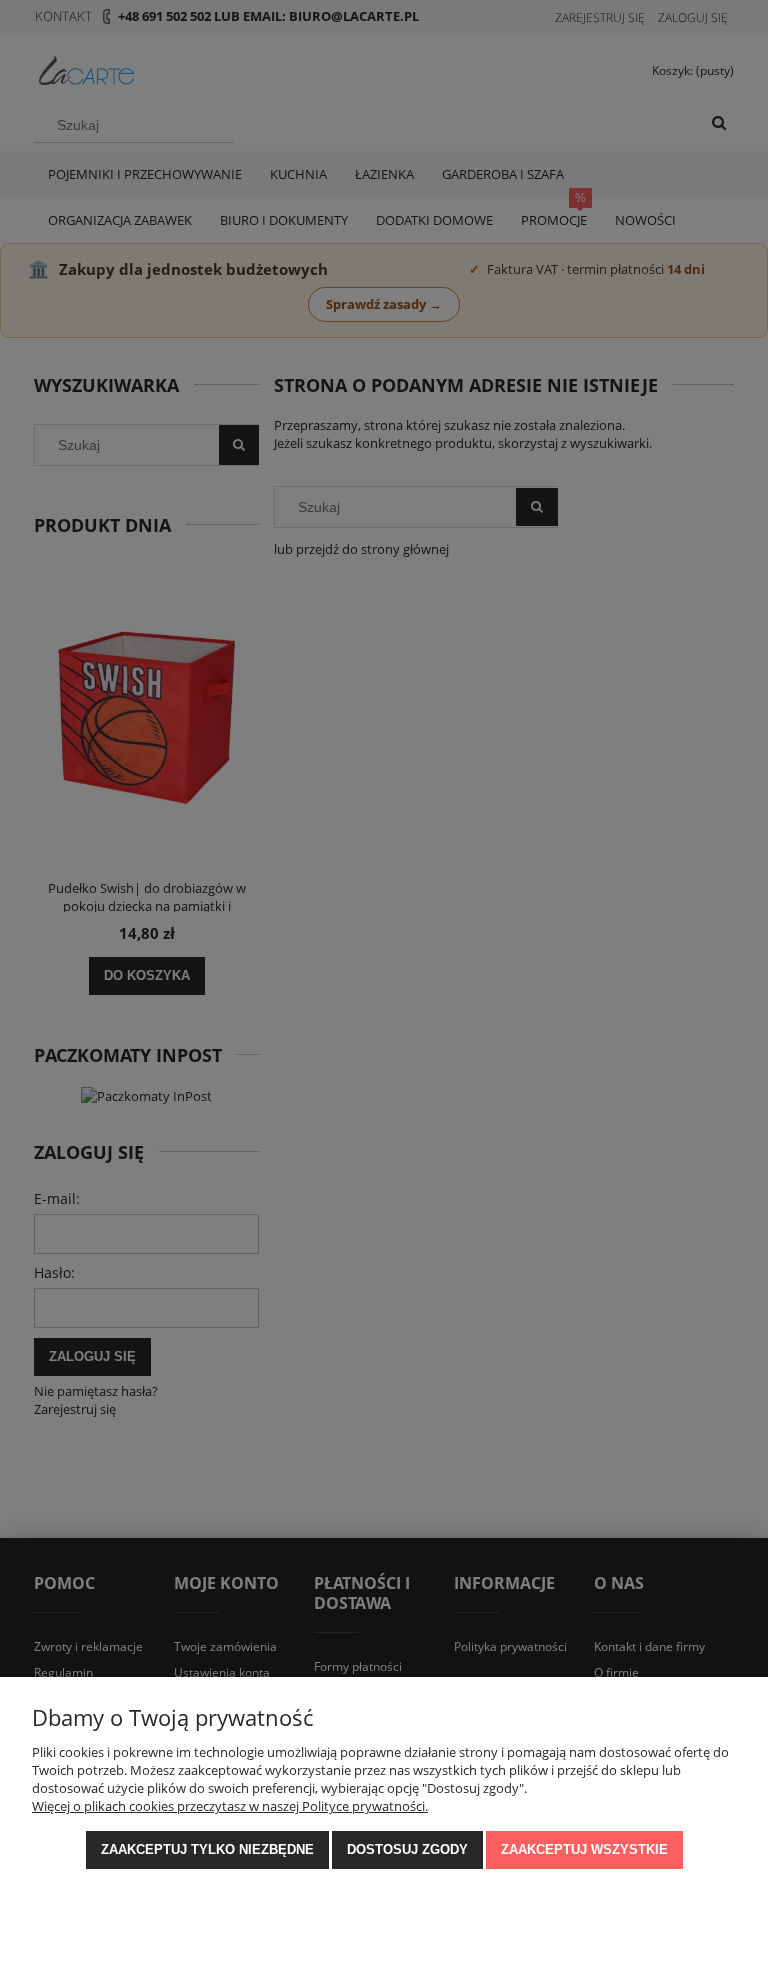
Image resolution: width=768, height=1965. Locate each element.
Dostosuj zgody (407, 1849)
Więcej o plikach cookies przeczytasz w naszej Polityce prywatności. (230, 1806)
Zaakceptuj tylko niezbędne (207, 1849)
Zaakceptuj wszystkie (584, 1849)
